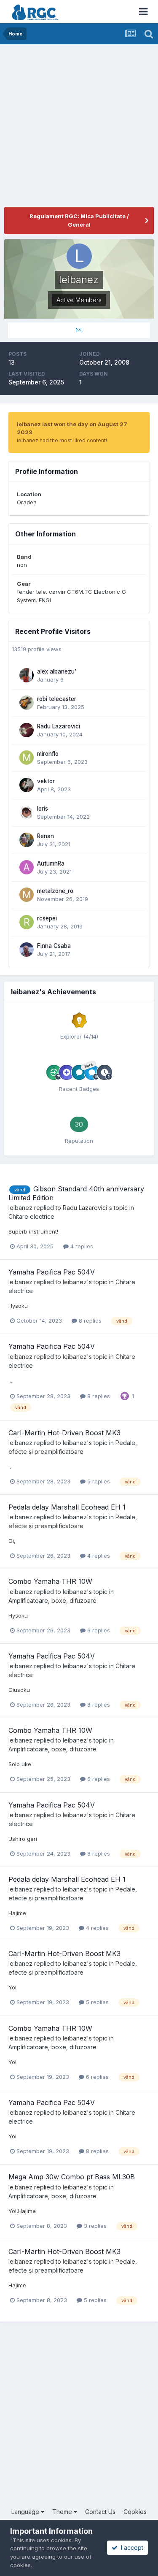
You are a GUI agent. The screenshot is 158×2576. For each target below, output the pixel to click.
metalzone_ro (55, 891)
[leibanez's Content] (79, 330)
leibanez (20, 1208)
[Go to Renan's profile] (27, 840)
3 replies (94, 2226)
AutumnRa (51, 863)
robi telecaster (57, 699)
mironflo (48, 754)
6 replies (98, 1630)
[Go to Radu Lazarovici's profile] (27, 730)
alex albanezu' (57, 671)
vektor (46, 781)
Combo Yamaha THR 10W (50, 1581)
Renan (46, 836)
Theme (63, 2512)
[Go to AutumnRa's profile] (27, 867)
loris (43, 809)
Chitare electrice (31, 1216)
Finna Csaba (54, 946)
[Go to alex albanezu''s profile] (27, 675)
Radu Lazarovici (59, 726)
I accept (130, 2548)
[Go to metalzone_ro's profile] (27, 895)
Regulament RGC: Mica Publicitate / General (79, 220)
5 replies (98, 1481)
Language (26, 2512)
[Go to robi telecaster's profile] (27, 703)
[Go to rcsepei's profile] (27, 922)
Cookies (135, 2512)
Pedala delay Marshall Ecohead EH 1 (67, 1507)
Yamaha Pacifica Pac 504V (52, 1272)
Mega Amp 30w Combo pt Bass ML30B (72, 2177)
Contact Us (100, 2512)
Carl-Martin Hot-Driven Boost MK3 (64, 1433)
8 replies (89, 1320)
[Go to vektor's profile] (27, 785)
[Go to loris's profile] (27, 812)
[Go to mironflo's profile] (27, 758)
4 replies (81, 1246)
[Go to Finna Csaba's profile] (27, 950)
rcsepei (47, 918)
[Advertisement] (79, 128)
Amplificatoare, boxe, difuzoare (52, 1601)
